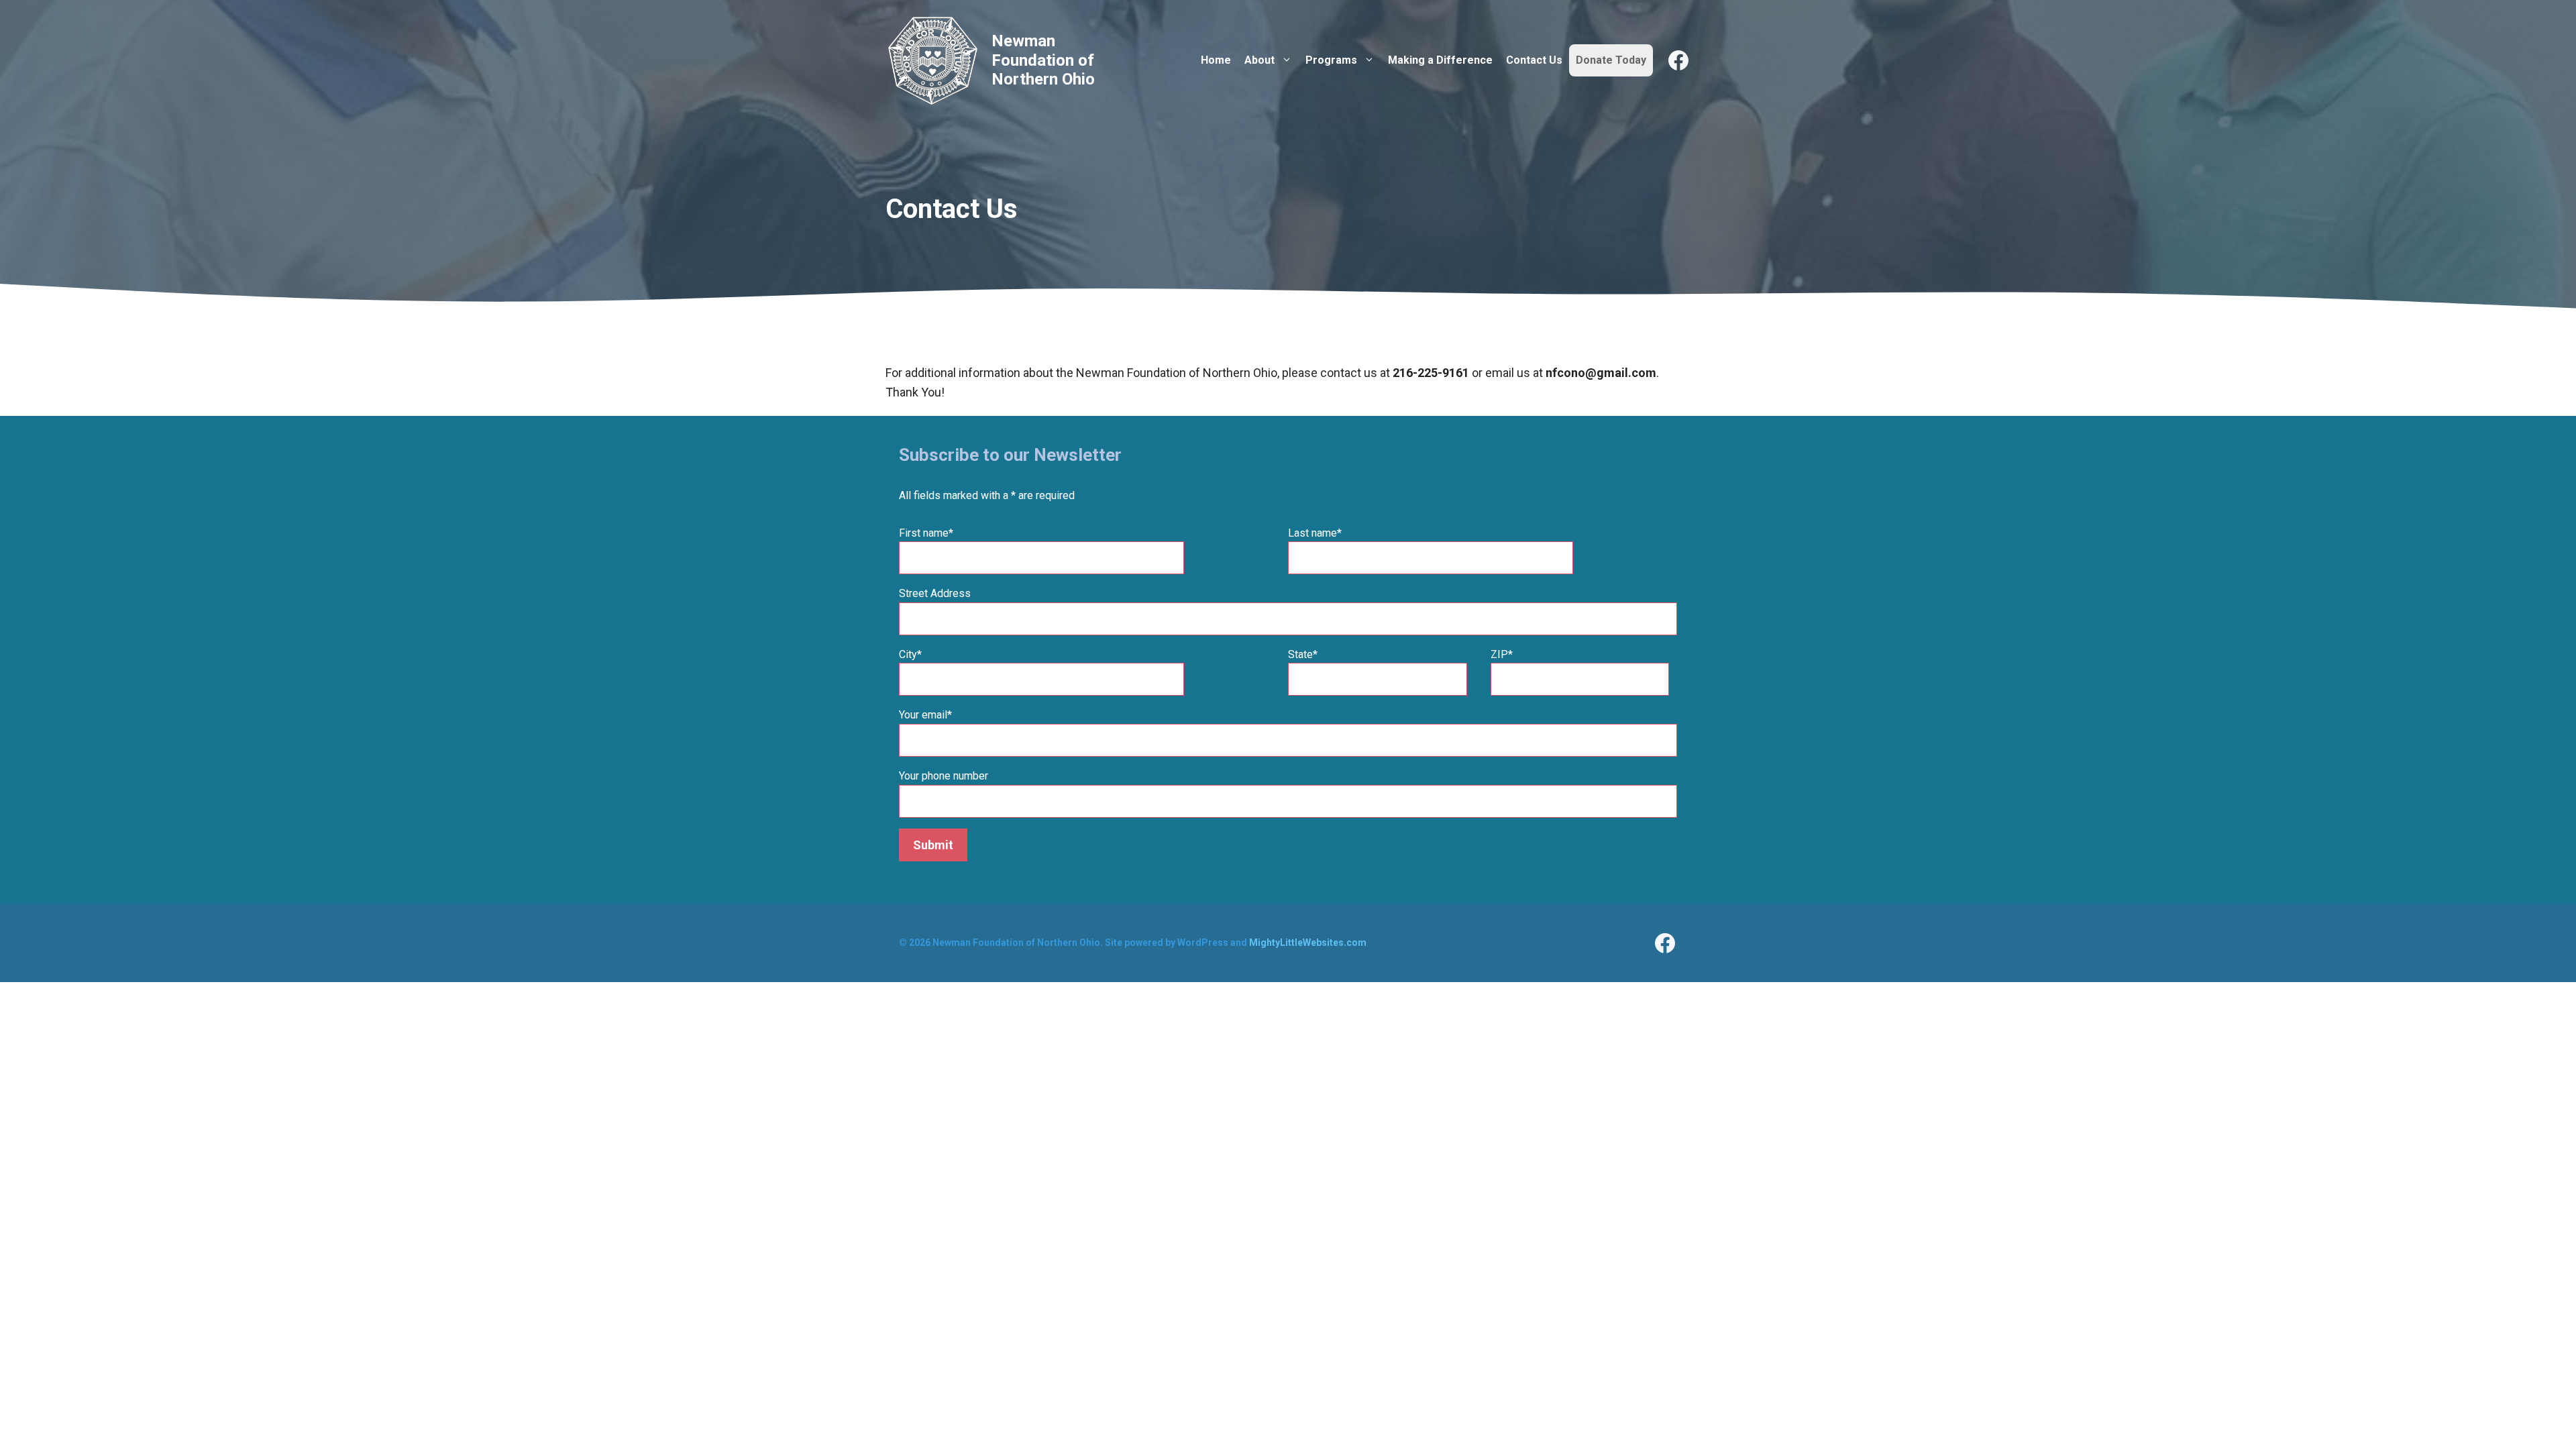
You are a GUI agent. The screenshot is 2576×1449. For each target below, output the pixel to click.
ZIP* (1502, 654)
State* (1303, 654)
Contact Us (1534, 60)
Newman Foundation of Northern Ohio (1043, 60)
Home (1216, 60)
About (1259, 60)
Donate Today (1611, 60)
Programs (1331, 60)
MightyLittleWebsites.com (1308, 943)
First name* (926, 533)
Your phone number (944, 776)
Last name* (1315, 533)
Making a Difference (1440, 60)
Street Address (935, 593)
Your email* (925, 715)
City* (910, 654)
